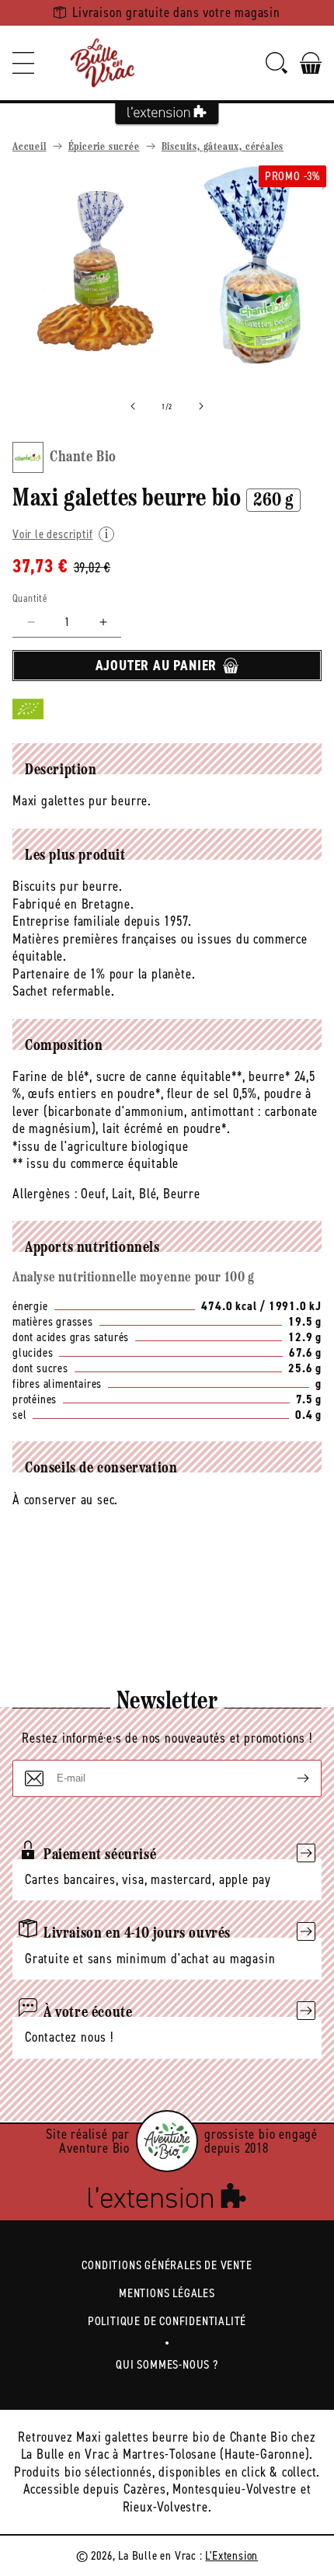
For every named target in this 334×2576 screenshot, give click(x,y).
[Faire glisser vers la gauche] (133, 406)
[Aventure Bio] (167, 2141)
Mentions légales (167, 2293)
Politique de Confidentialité (167, 2321)
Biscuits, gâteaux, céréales (223, 147)
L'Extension (231, 2555)
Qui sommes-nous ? (167, 2364)
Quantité (30, 598)
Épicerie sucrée (104, 147)
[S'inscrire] (291, 1778)
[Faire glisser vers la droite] (201, 406)
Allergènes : (45, 1194)
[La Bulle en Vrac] (103, 63)
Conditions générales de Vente (167, 2265)
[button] (23, 63)
